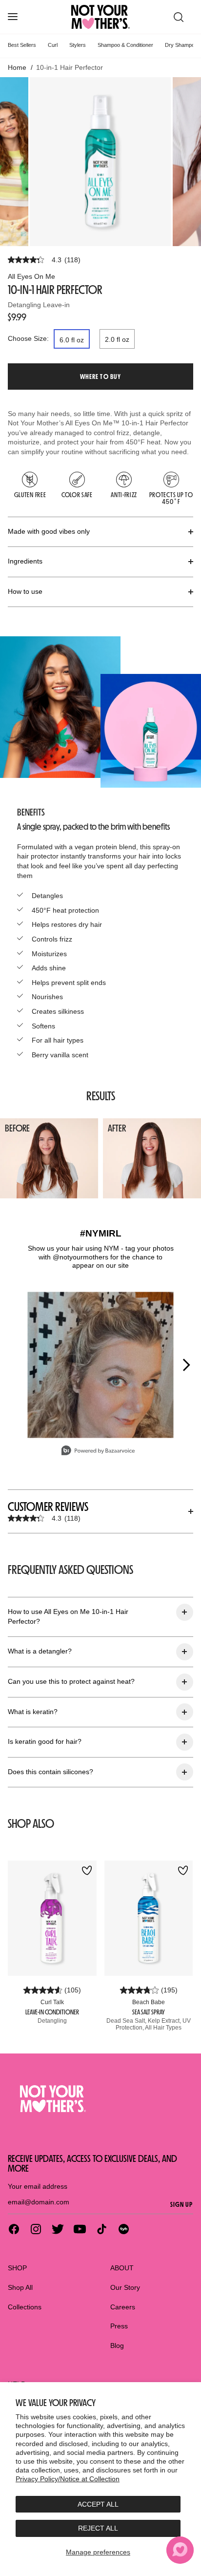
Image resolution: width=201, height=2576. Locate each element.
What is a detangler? (40, 1651)
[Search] (179, 17)
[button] (100, 377)
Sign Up (182, 2204)
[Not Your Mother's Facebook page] (14, 2229)
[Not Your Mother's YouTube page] (80, 2229)
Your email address (38, 2186)
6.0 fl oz (72, 340)
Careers (123, 2307)
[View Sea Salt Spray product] (149, 1918)
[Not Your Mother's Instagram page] (36, 2229)
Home (17, 67)
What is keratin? (33, 1712)
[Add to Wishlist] (87, 1871)
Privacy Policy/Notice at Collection (68, 2479)
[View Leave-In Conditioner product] (52, 1918)
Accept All (98, 2504)
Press (119, 2326)
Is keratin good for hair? (45, 1741)
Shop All (20, 2287)
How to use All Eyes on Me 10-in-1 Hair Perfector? (68, 1616)
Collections (25, 2307)
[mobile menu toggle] (13, 17)
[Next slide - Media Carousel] (186, 1365)
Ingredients (25, 561)
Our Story (125, 2287)
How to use (25, 591)
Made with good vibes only (49, 531)
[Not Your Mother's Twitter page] (58, 2229)
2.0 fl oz (117, 339)
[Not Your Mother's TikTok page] (102, 2229)
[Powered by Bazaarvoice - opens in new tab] (98, 1452)
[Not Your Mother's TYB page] (124, 2229)
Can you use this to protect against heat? (71, 1681)
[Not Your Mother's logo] (100, 2099)
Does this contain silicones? (50, 1772)
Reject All (98, 2528)
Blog (117, 2346)
